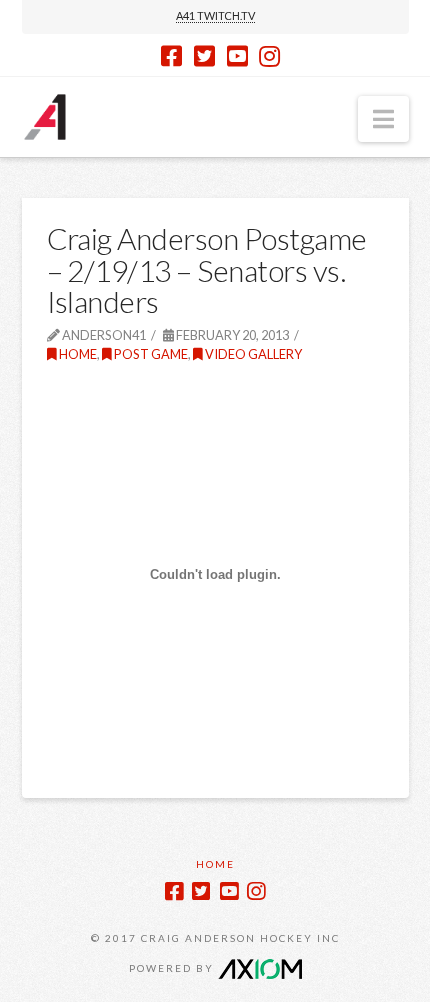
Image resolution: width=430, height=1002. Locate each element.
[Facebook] (171, 56)
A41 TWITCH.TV (215, 15)
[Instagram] (269, 56)
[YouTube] (237, 56)
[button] (383, 119)
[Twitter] (204, 56)
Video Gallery (252, 354)
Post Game (150, 354)
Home (77, 354)
